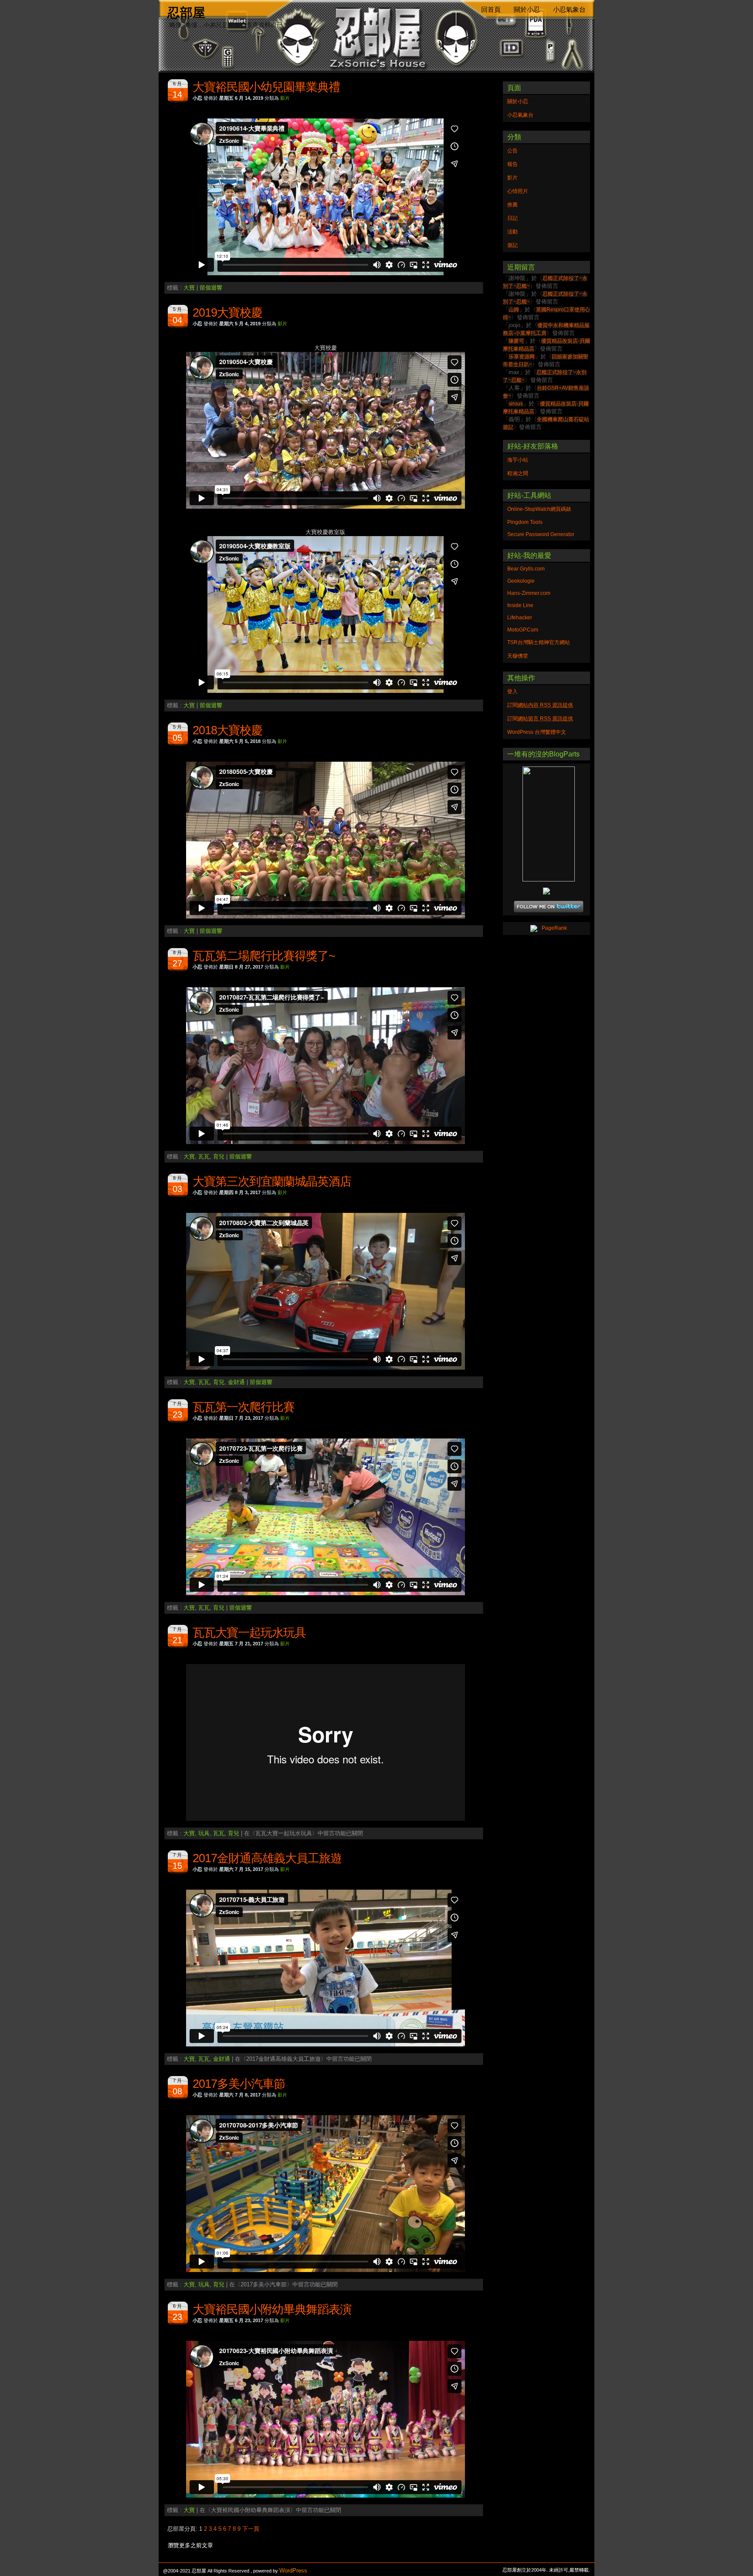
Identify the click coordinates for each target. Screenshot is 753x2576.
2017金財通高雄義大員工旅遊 (267, 1858)
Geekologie (521, 581)
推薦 (512, 205)
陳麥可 (516, 341)
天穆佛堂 (518, 656)
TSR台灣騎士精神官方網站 (539, 642)
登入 (512, 692)
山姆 (514, 310)
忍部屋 (186, 12)
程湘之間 (518, 473)
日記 (512, 218)
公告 (512, 151)
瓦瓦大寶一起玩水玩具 (249, 1633)
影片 (285, 98)
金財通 (236, 1382)
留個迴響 (211, 288)
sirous (516, 404)
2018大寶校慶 (227, 730)
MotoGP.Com (523, 630)
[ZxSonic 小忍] (546, 824)
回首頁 (491, 10)
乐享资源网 (522, 357)
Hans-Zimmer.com (529, 593)
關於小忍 (527, 10)
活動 (512, 232)
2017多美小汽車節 (239, 2084)
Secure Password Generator (541, 534)
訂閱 (540, 705)
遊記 (512, 245)
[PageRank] (546, 928)
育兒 (219, 1156)
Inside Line (520, 605)
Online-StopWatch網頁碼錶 (539, 509)
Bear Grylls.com (526, 569)
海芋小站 (518, 460)
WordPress (293, 2571)
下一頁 (251, 2529)
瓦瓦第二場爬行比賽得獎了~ (264, 956)
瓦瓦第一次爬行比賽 (244, 1407)
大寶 (189, 288)
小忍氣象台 (569, 10)
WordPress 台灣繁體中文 (537, 732)
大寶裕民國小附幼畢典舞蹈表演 (272, 2309)
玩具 (204, 1833)
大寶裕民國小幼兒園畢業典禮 (266, 87)
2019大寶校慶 (227, 313)
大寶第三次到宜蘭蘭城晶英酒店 (272, 1182)
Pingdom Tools (525, 522)
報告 (512, 164)
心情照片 (518, 191)
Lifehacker (520, 618)
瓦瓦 (204, 1156)
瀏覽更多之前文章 (190, 2545)
